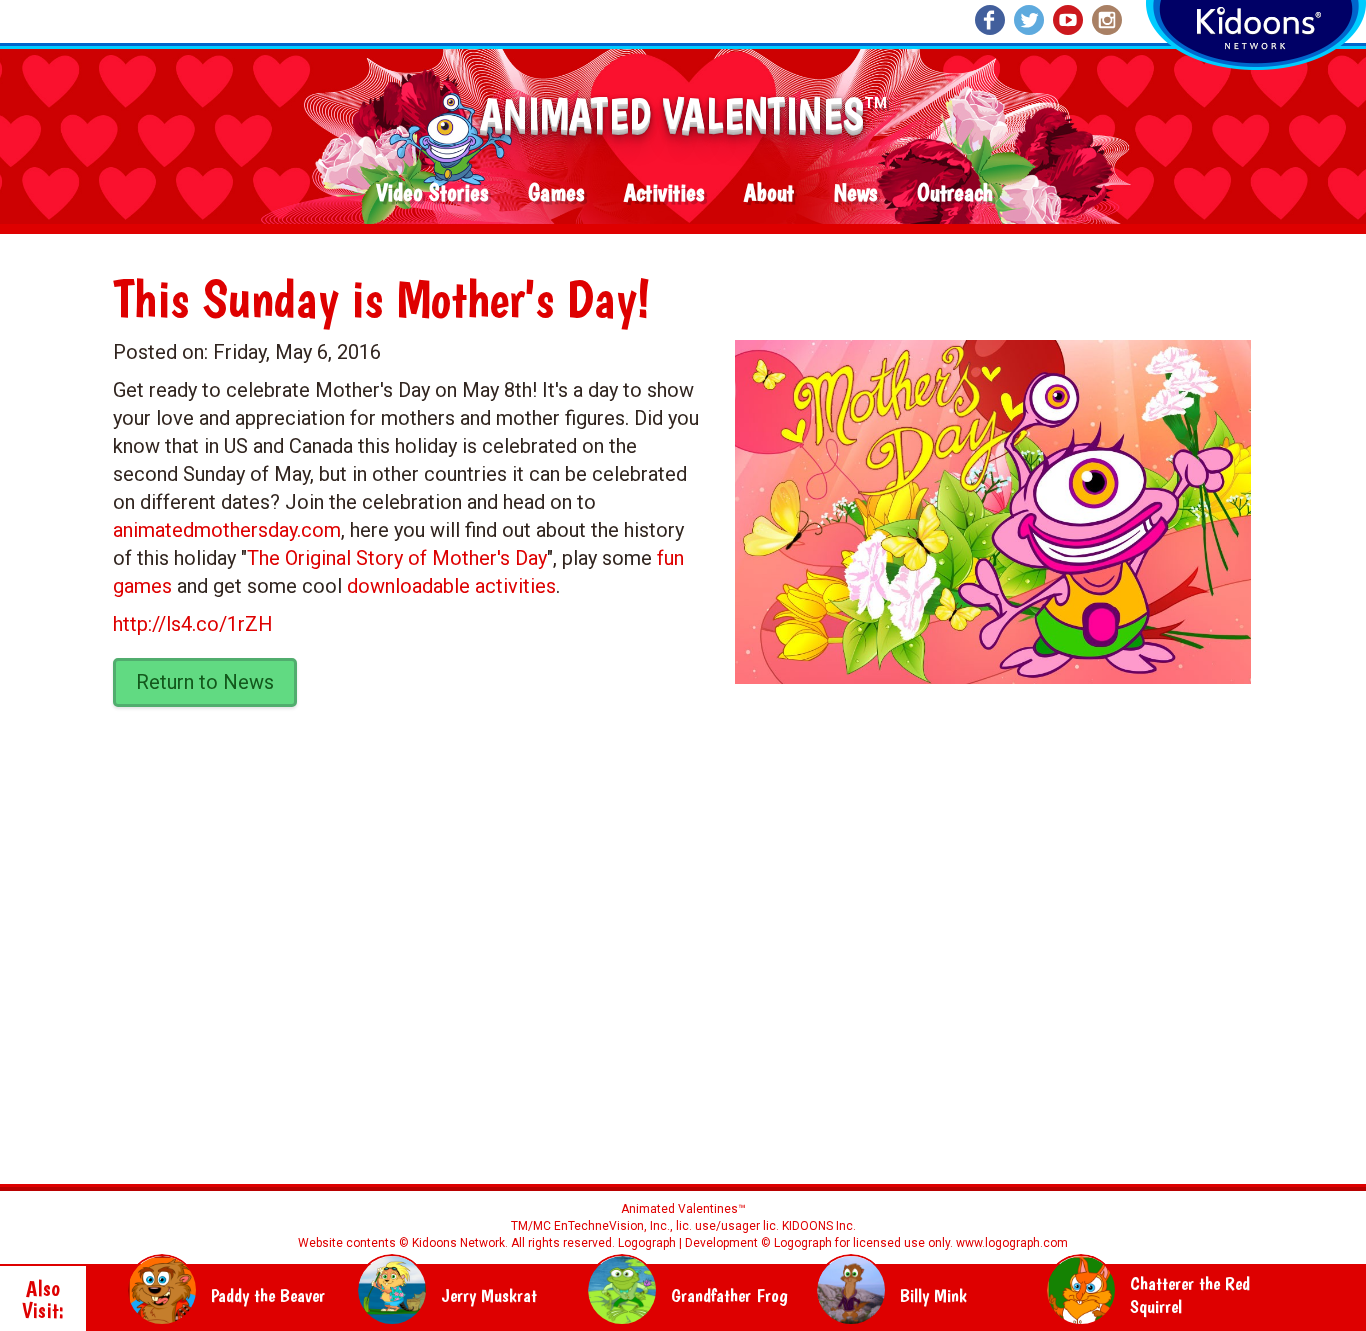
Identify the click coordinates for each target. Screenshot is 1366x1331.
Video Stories (432, 193)
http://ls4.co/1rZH (193, 624)
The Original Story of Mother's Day (397, 558)
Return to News (205, 682)
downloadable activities (451, 586)
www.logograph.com (1010, 1243)
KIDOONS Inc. (819, 1226)
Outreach (955, 193)
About (769, 193)
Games (556, 193)
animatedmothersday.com (227, 530)
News (855, 193)
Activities (664, 193)
